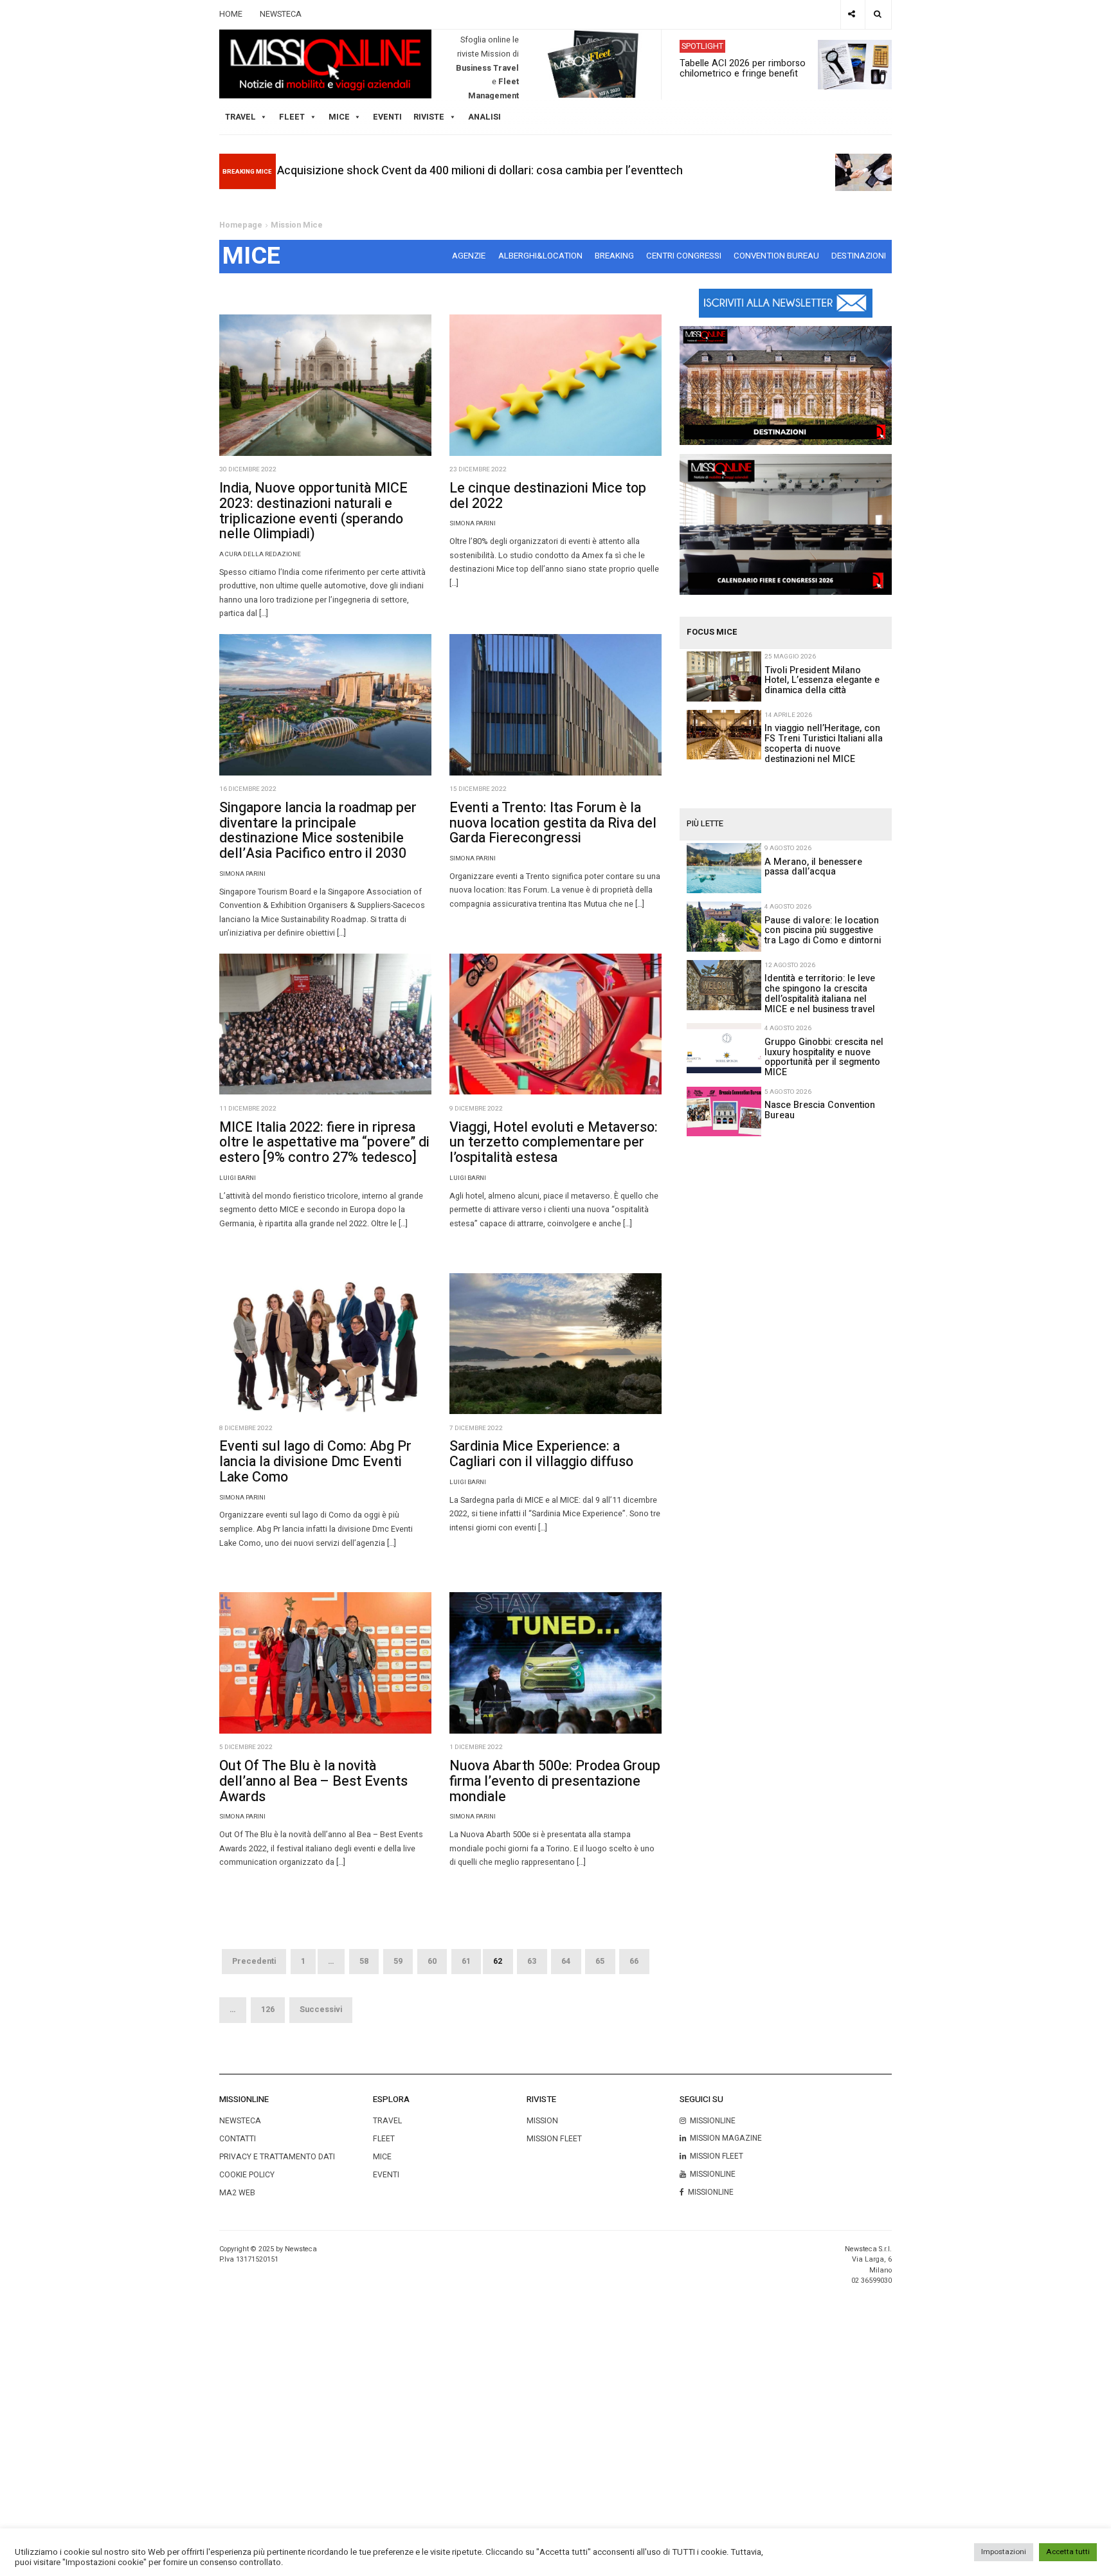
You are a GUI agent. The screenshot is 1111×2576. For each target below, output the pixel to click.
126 (268, 2009)
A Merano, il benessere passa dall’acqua (813, 867)
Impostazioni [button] (1004, 2552)
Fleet (384, 2139)
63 (532, 1961)
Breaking (614, 256)
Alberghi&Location (540, 256)
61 (466, 1961)
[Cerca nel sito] (878, 14)
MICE (339, 117)
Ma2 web (237, 2193)
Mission (542, 2121)
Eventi (387, 117)
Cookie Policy (247, 2175)
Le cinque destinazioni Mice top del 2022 (548, 496)
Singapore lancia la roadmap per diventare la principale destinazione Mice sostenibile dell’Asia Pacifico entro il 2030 (318, 830)
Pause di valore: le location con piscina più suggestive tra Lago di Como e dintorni (823, 931)
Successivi (321, 2009)
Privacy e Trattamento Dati (277, 2157)
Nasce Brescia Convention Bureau (820, 1110)
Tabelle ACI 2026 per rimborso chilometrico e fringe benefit (743, 68)
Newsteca (240, 2121)
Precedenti (254, 1961)
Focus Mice (712, 632)
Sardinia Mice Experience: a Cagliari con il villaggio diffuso (541, 1454)
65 (600, 1961)
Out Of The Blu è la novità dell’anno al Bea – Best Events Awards (313, 1781)
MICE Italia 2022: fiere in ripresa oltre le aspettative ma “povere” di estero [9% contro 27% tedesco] (324, 1143)
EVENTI (386, 2175)
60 (432, 1961)
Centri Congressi (684, 256)
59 (398, 1961)
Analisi (484, 117)
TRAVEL (240, 117)
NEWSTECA (281, 14)
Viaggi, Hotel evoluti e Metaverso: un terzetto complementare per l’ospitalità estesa (554, 1143)
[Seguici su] (852, 14)
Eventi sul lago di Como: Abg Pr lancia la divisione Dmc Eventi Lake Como (315, 1462)
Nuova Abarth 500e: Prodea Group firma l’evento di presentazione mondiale (555, 1781)
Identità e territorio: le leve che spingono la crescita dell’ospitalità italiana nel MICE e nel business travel (820, 994)
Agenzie (469, 256)
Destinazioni (859, 256)
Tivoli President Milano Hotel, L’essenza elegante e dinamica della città (822, 681)
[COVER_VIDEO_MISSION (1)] (785, 385)
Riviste (429, 117)
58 (364, 1961)
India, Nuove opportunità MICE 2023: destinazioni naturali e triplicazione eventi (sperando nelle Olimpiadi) (313, 511)
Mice (382, 2157)
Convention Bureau (776, 256)
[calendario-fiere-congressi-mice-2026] (785, 524)
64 (566, 1961)
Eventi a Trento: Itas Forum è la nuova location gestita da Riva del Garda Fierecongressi (553, 823)
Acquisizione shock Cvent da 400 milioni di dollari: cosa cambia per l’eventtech (480, 171)
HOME (231, 14)
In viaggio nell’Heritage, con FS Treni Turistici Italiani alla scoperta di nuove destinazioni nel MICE (824, 744)
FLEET (292, 117)
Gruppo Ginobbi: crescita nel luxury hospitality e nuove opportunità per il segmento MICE (824, 1057)
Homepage (241, 225)
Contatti (238, 2139)
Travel (387, 2121)
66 (634, 1961)
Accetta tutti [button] (1068, 2552)
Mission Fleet (554, 2139)
